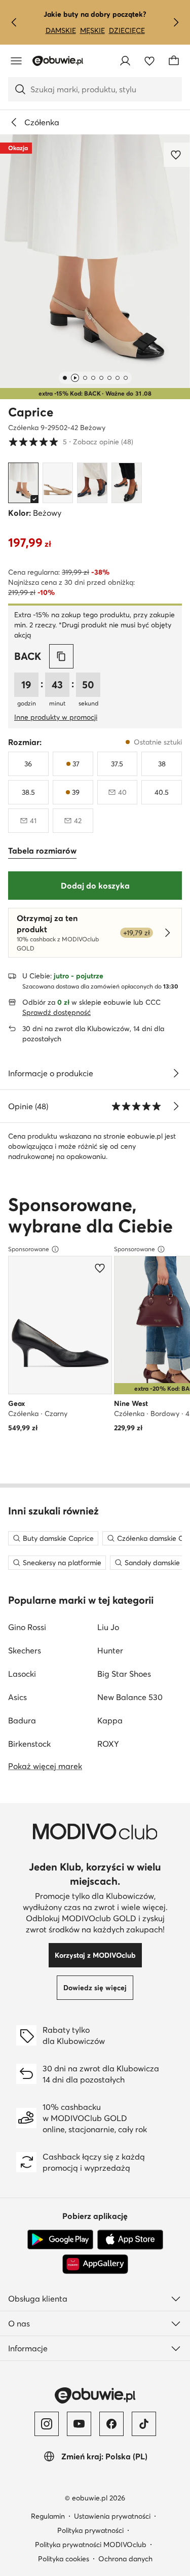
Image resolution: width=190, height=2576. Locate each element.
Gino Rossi (27, 1627)
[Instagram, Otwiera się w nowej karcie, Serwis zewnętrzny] (47, 2424)
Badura (22, 1720)
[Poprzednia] (14, 22)
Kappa (110, 1720)
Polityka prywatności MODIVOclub (91, 2545)
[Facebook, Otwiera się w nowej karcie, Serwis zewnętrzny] (111, 2424)
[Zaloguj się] (125, 61)
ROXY (108, 1744)
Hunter (110, 1650)
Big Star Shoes (124, 1674)
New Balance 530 (130, 1697)
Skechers (25, 1650)
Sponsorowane (29, 1249)
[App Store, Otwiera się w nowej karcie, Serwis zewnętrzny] (130, 2240)
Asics (17, 1697)
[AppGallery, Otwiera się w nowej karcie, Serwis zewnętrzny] (95, 2264)
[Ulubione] (149, 61)
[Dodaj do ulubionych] (177, 155)
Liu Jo (108, 1627)
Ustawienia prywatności (112, 2516)
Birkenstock (29, 1744)
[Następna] (176, 22)
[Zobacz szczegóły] (176, 1073)
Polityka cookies (64, 2559)
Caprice (31, 412)
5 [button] (71, 442)
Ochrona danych (125, 2559)
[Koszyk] (174, 61)
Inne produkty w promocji (56, 717)
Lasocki (22, 1674)
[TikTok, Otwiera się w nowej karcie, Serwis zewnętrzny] (144, 2424)
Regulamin (48, 2516)
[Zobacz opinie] (176, 1106)
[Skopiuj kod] (61, 656)
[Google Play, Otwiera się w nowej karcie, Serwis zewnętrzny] (60, 2240)
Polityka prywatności (90, 2530)
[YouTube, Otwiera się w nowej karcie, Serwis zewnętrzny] (79, 2424)
